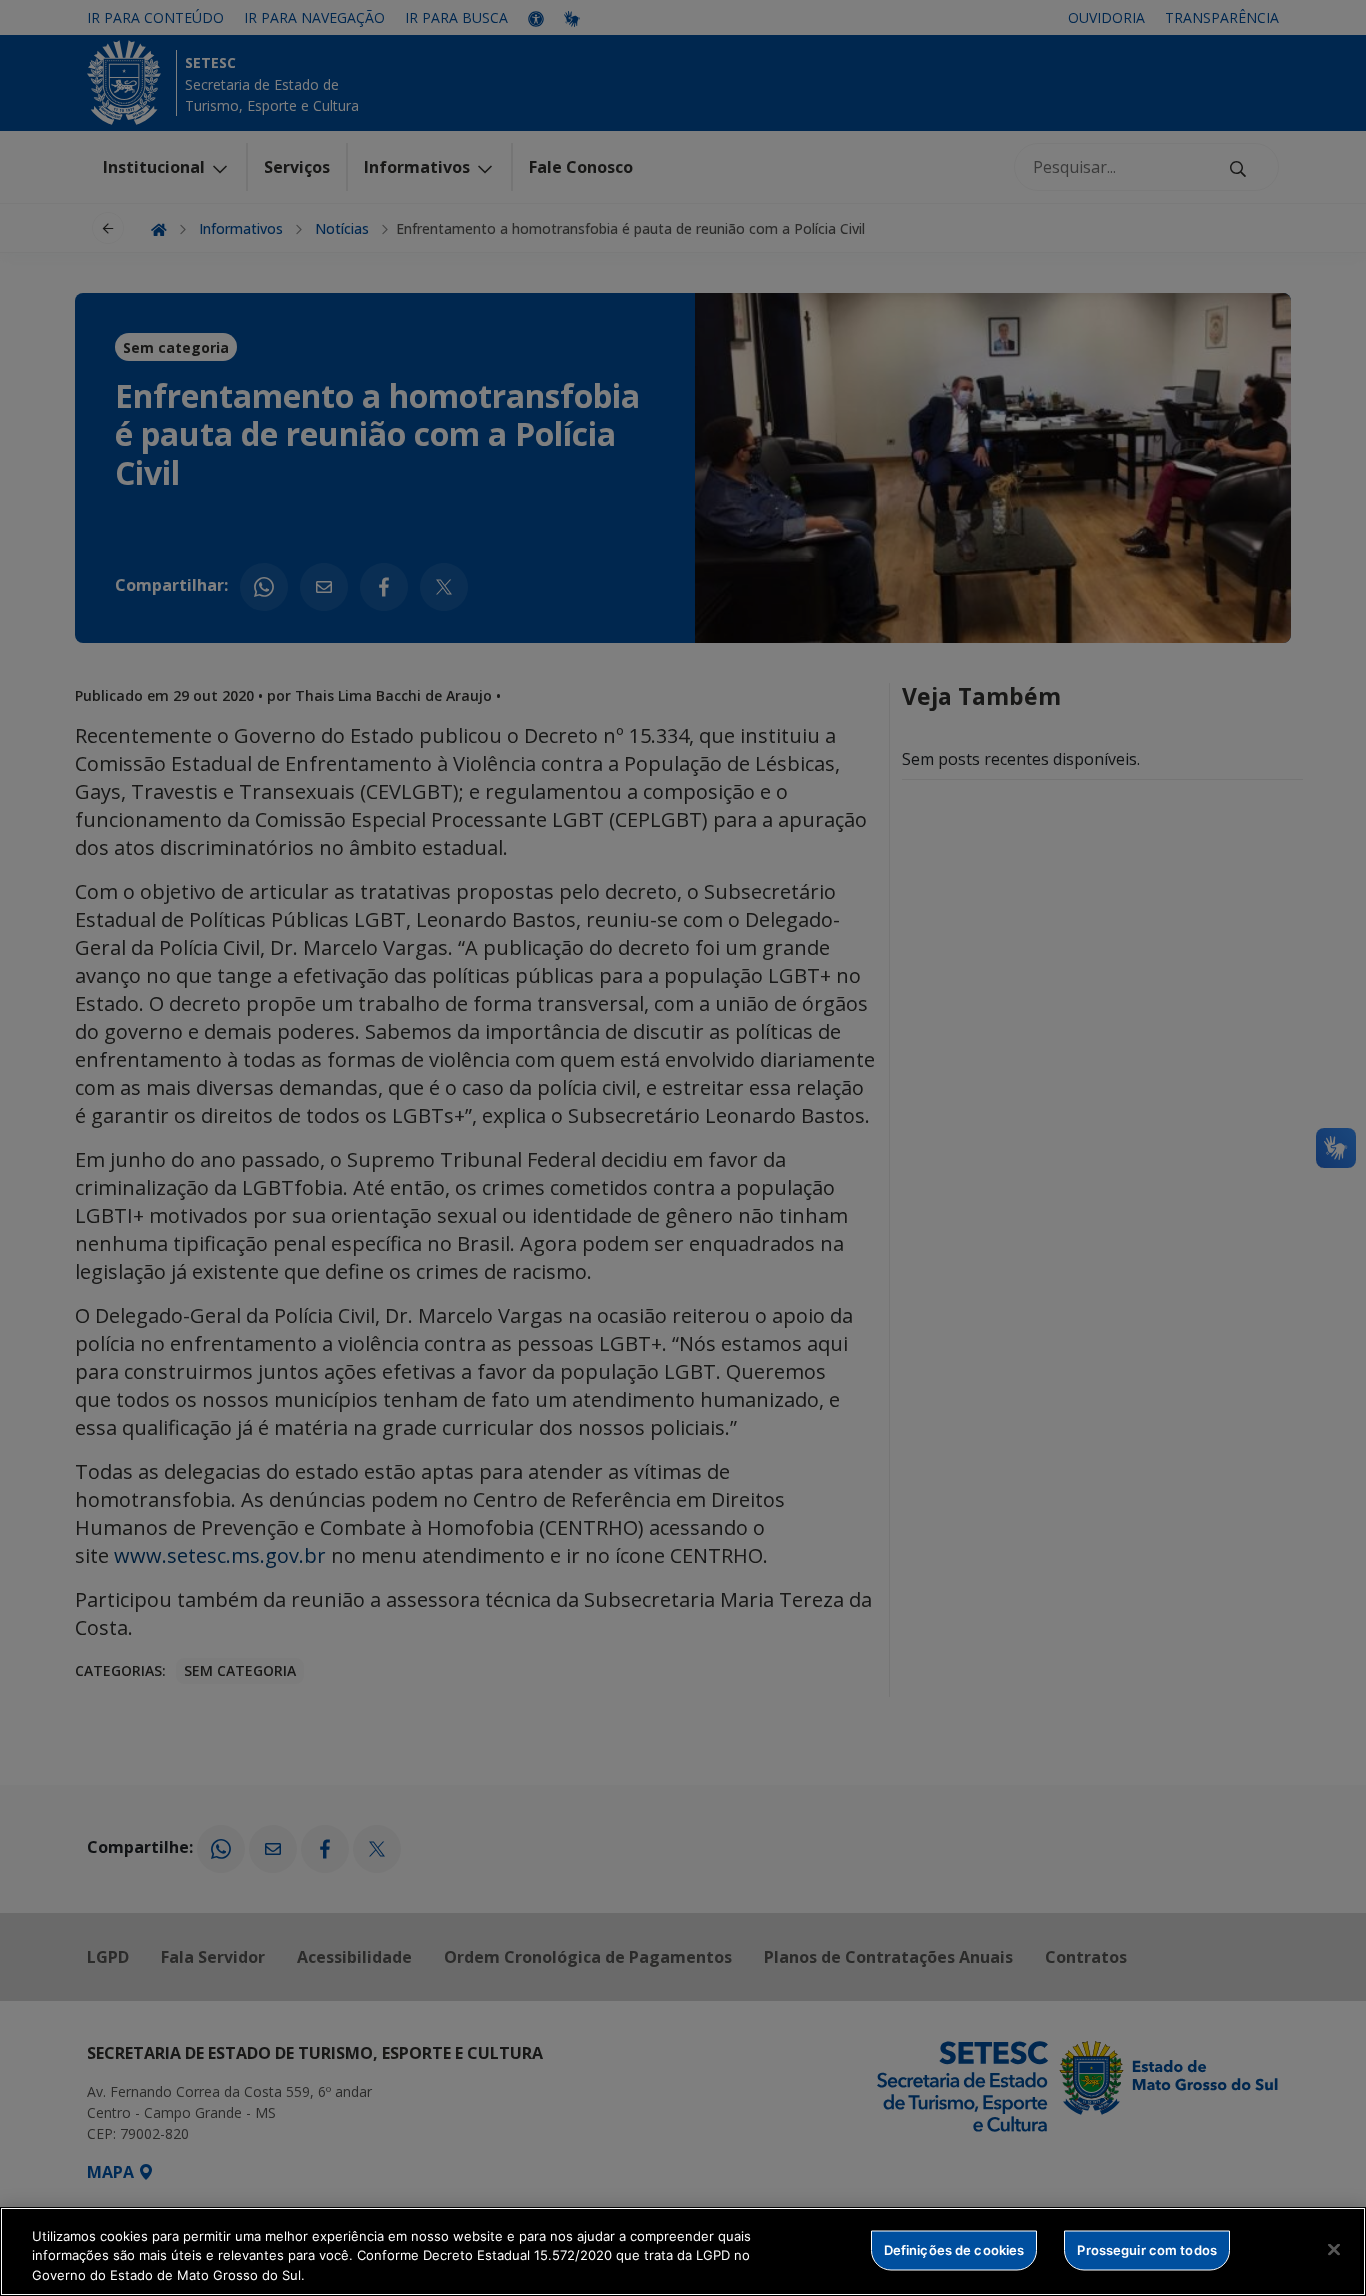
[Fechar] (1334, 2249)
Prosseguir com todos (1147, 2249)
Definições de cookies (954, 2249)
